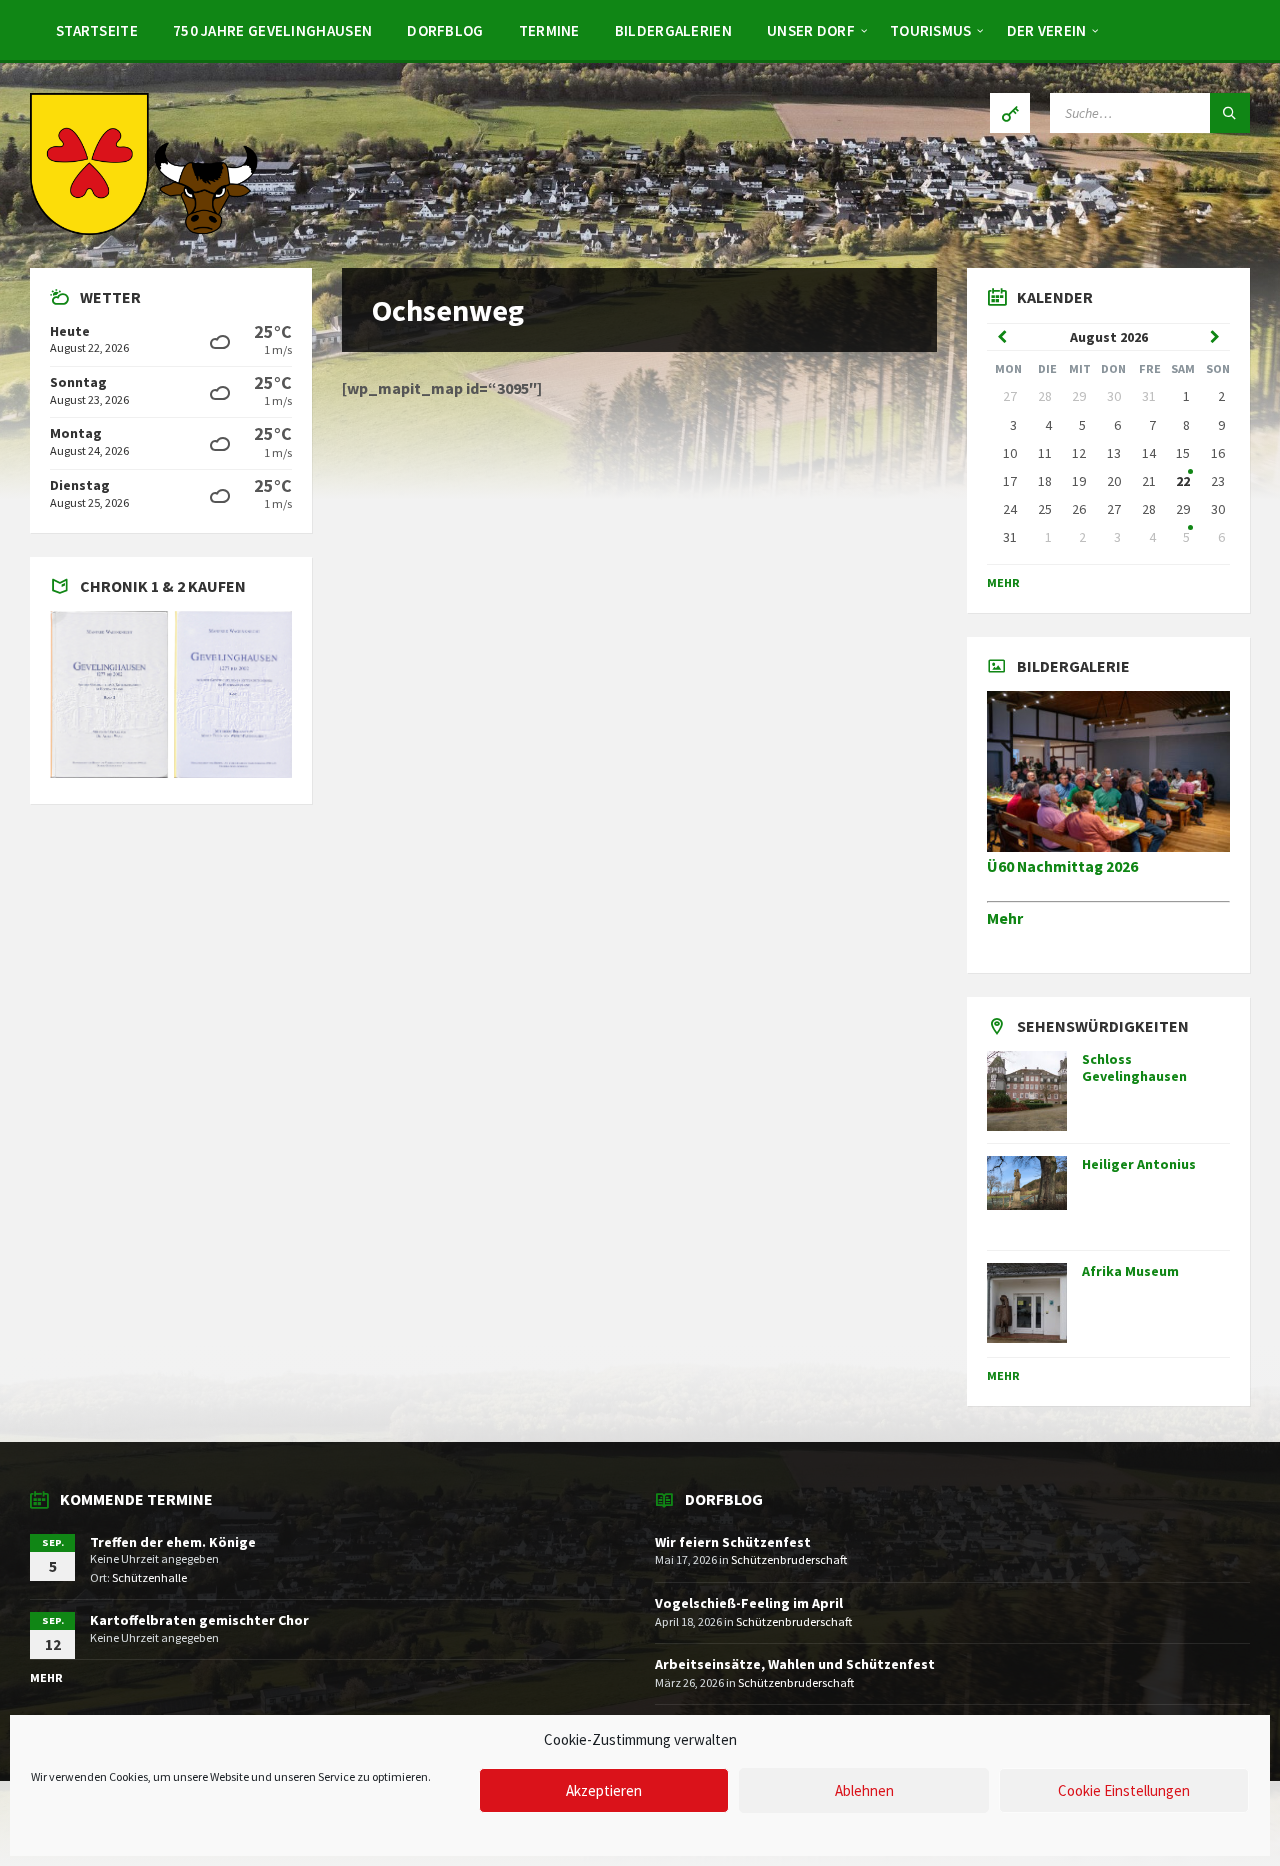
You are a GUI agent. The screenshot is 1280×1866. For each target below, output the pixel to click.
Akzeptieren (604, 1790)
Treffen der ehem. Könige (173, 1542)
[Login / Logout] (1010, 113)
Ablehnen (864, 1790)
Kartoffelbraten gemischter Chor (199, 1620)
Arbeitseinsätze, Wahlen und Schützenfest (795, 1664)
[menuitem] (97, 30)
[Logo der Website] (145, 229)
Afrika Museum (1130, 1271)
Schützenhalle (149, 1577)
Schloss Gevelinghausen (1134, 1067)
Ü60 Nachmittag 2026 (1062, 866)
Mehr (1003, 582)
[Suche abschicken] (1230, 113)
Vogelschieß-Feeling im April (749, 1603)
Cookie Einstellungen (1124, 1790)
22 (1183, 481)
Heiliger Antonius (1139, 1164)
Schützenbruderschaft (789, 1559)
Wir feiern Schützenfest (733, 1542)
